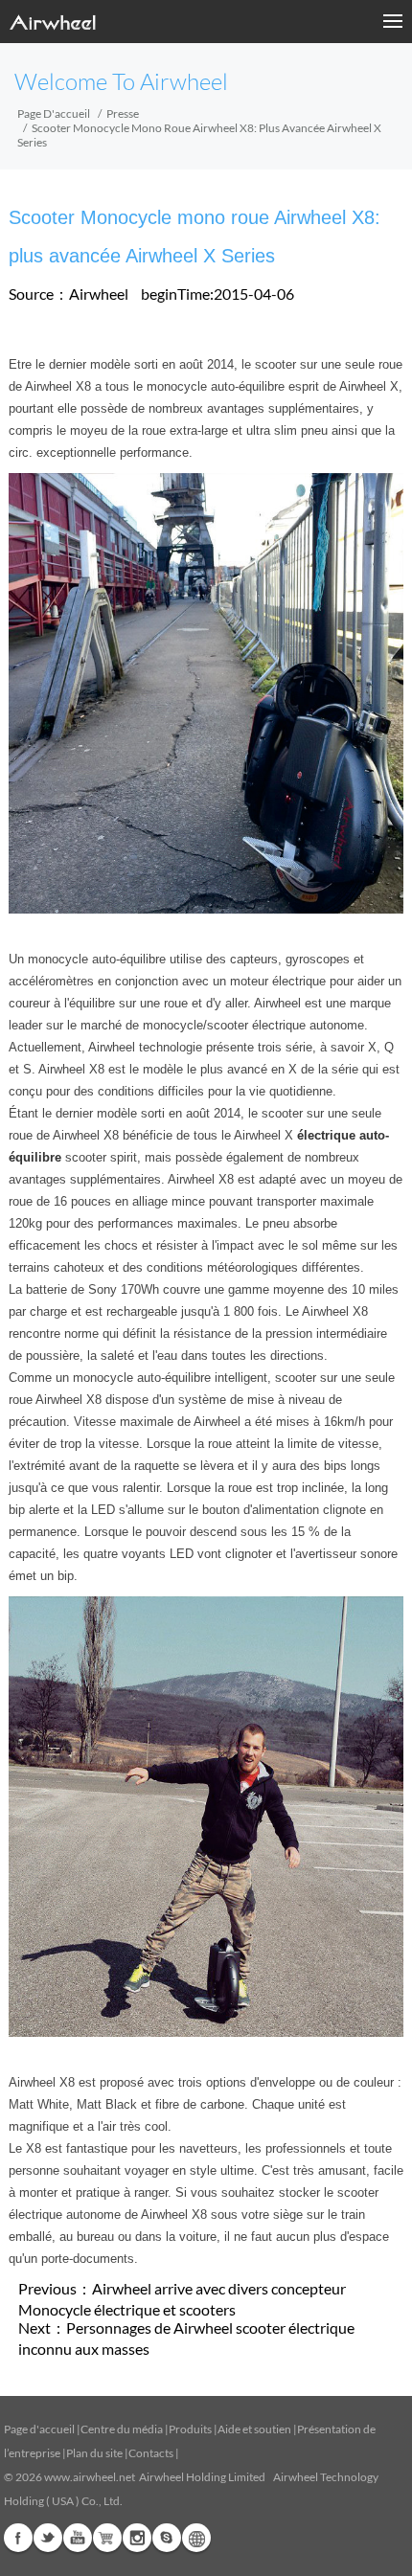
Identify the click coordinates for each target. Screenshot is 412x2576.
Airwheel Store (107, 2538)
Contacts (151, 2453)
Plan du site (94, 2453)
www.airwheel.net (90, 2477)
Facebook (18, 2538)
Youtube (78, 2538)
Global (196, 2538)
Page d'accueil (54, 113)
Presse (123, 113)
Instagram (137, 2538)
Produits (190, 2429)
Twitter (48, 2538)
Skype (167, 2538)
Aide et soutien (255, 2429)
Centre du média (122, 2429)
